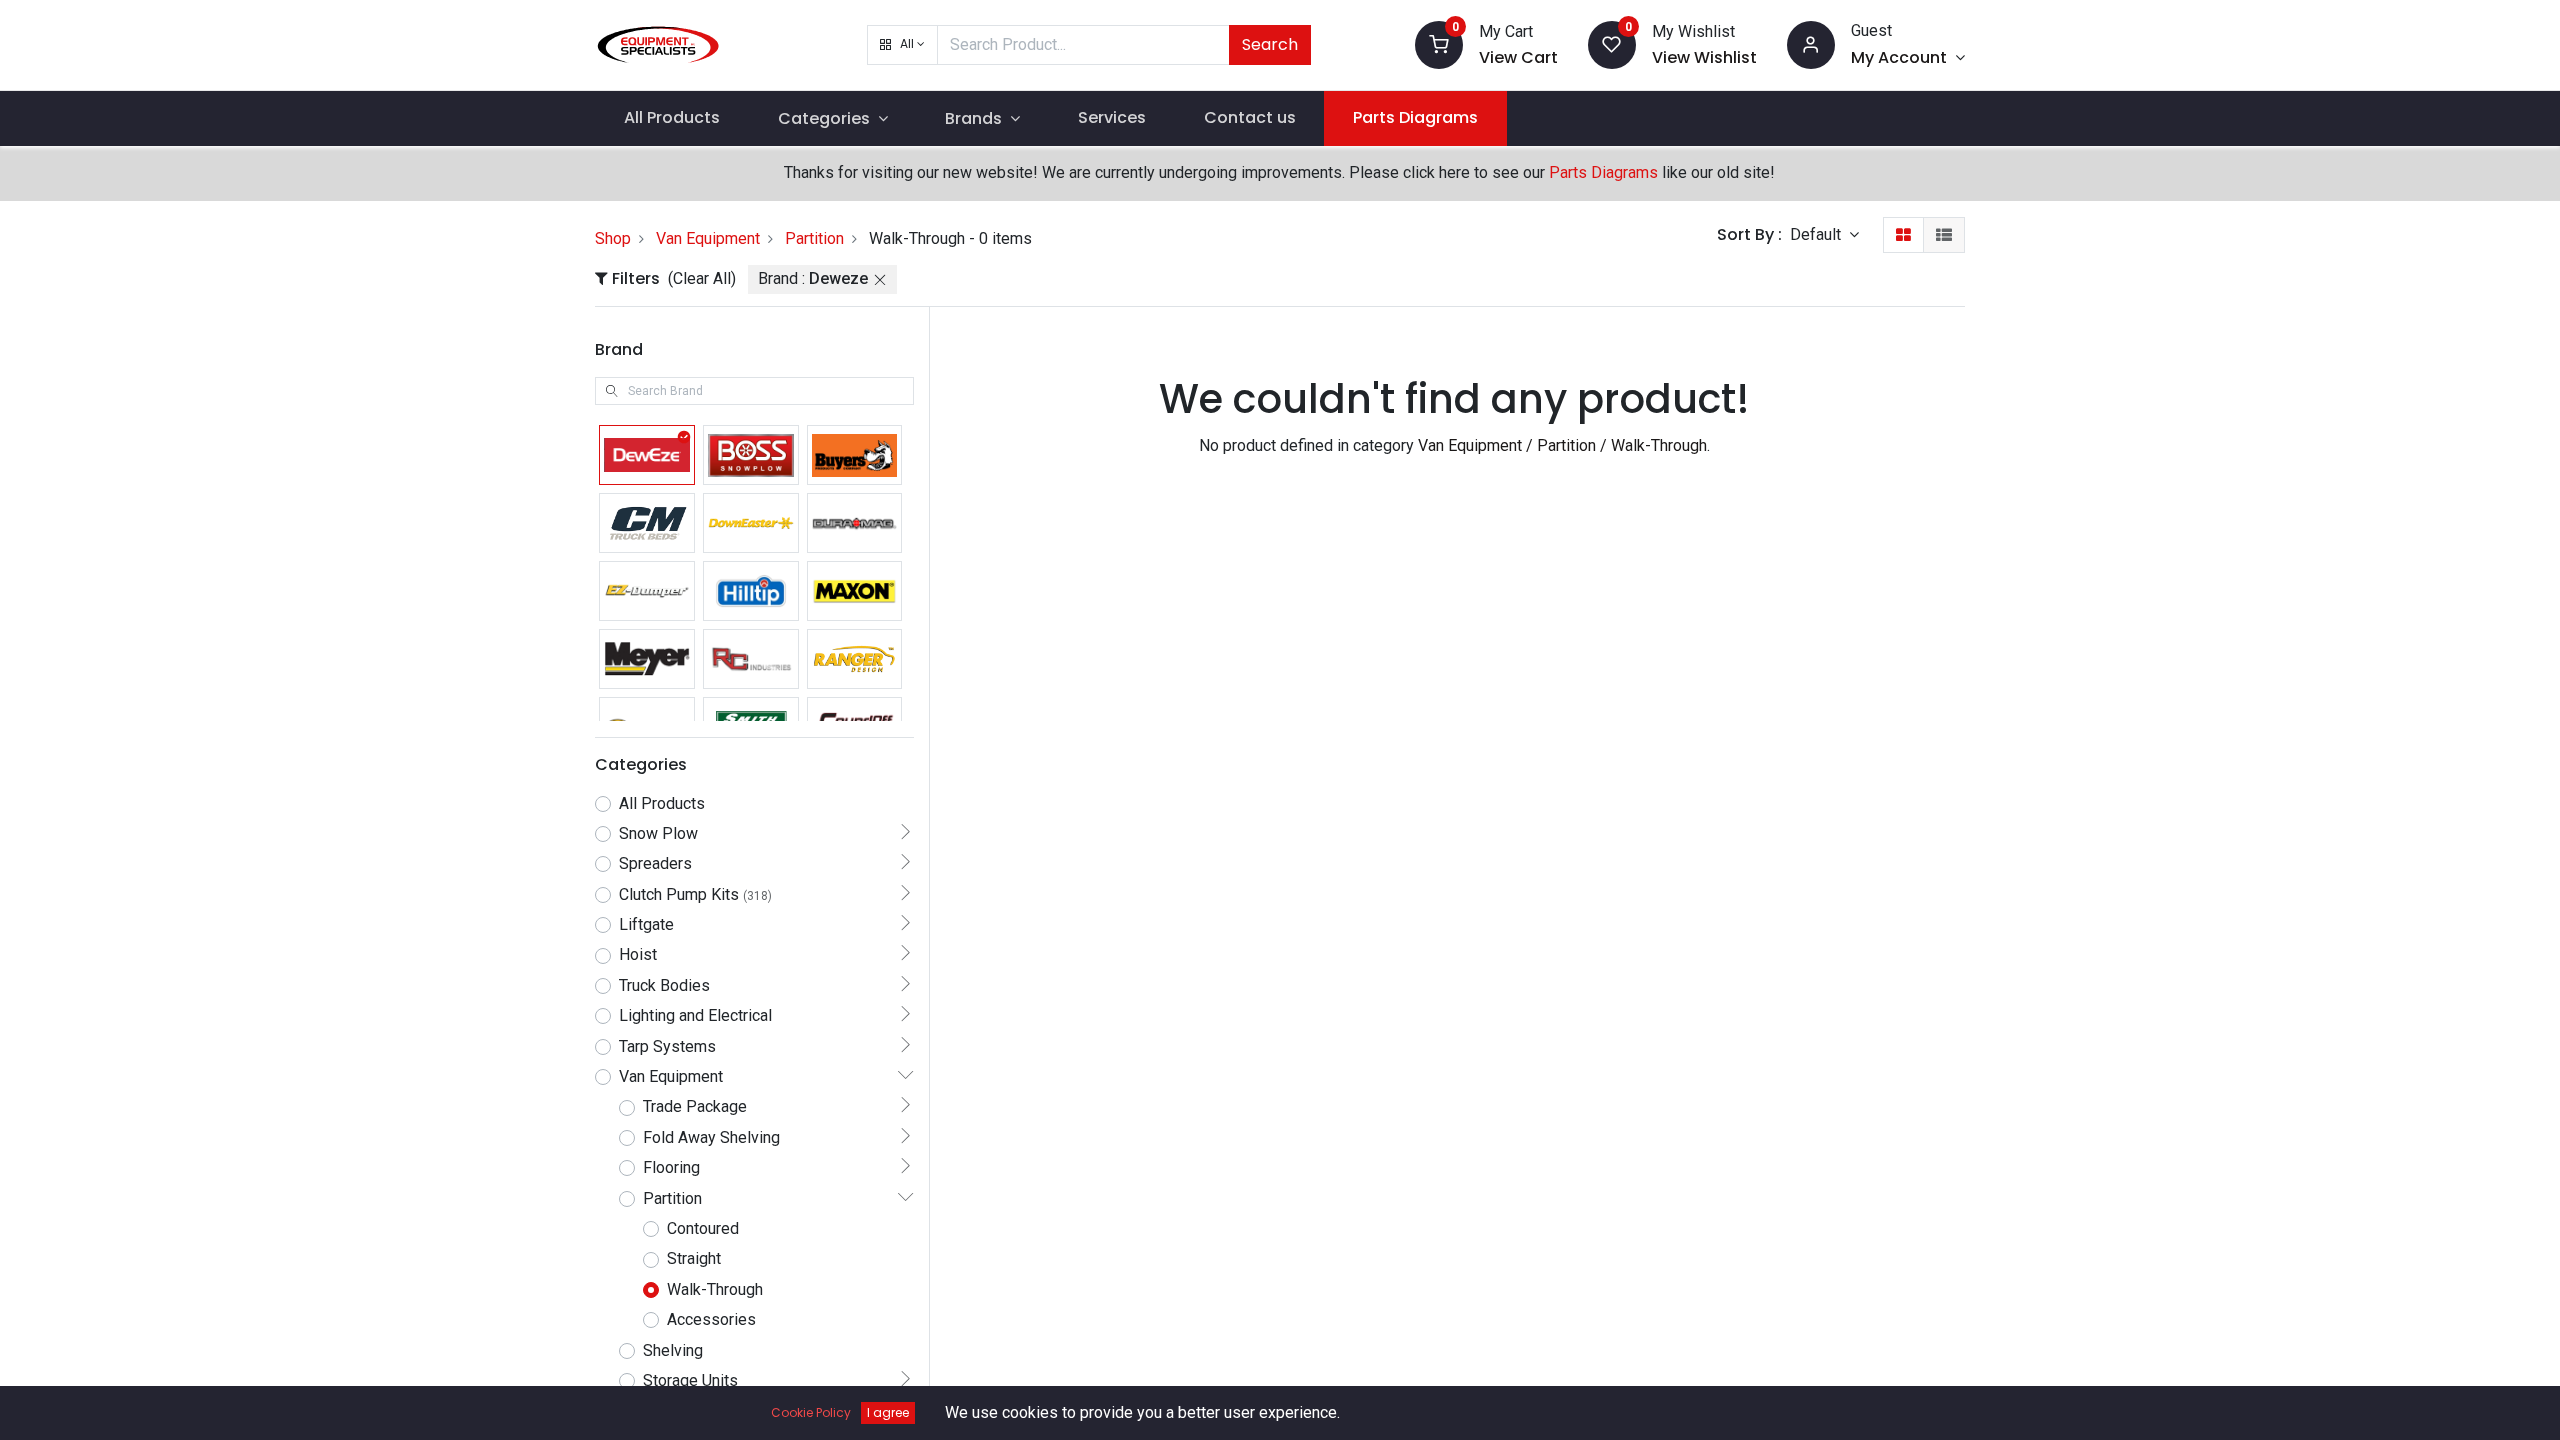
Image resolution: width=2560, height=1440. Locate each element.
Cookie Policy (811, 1412)
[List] (1944, 235)
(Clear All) (702, 278)
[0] (1439, 43)
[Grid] (1903, 235)
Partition (814, 238)
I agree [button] (888, 1412)
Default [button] (1817, 234)
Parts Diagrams (1603, 172)
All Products (662, 803)
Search (1270, 44)
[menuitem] (672, 118)
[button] (902, 45)
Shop (613, 238)
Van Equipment (708, 238)
